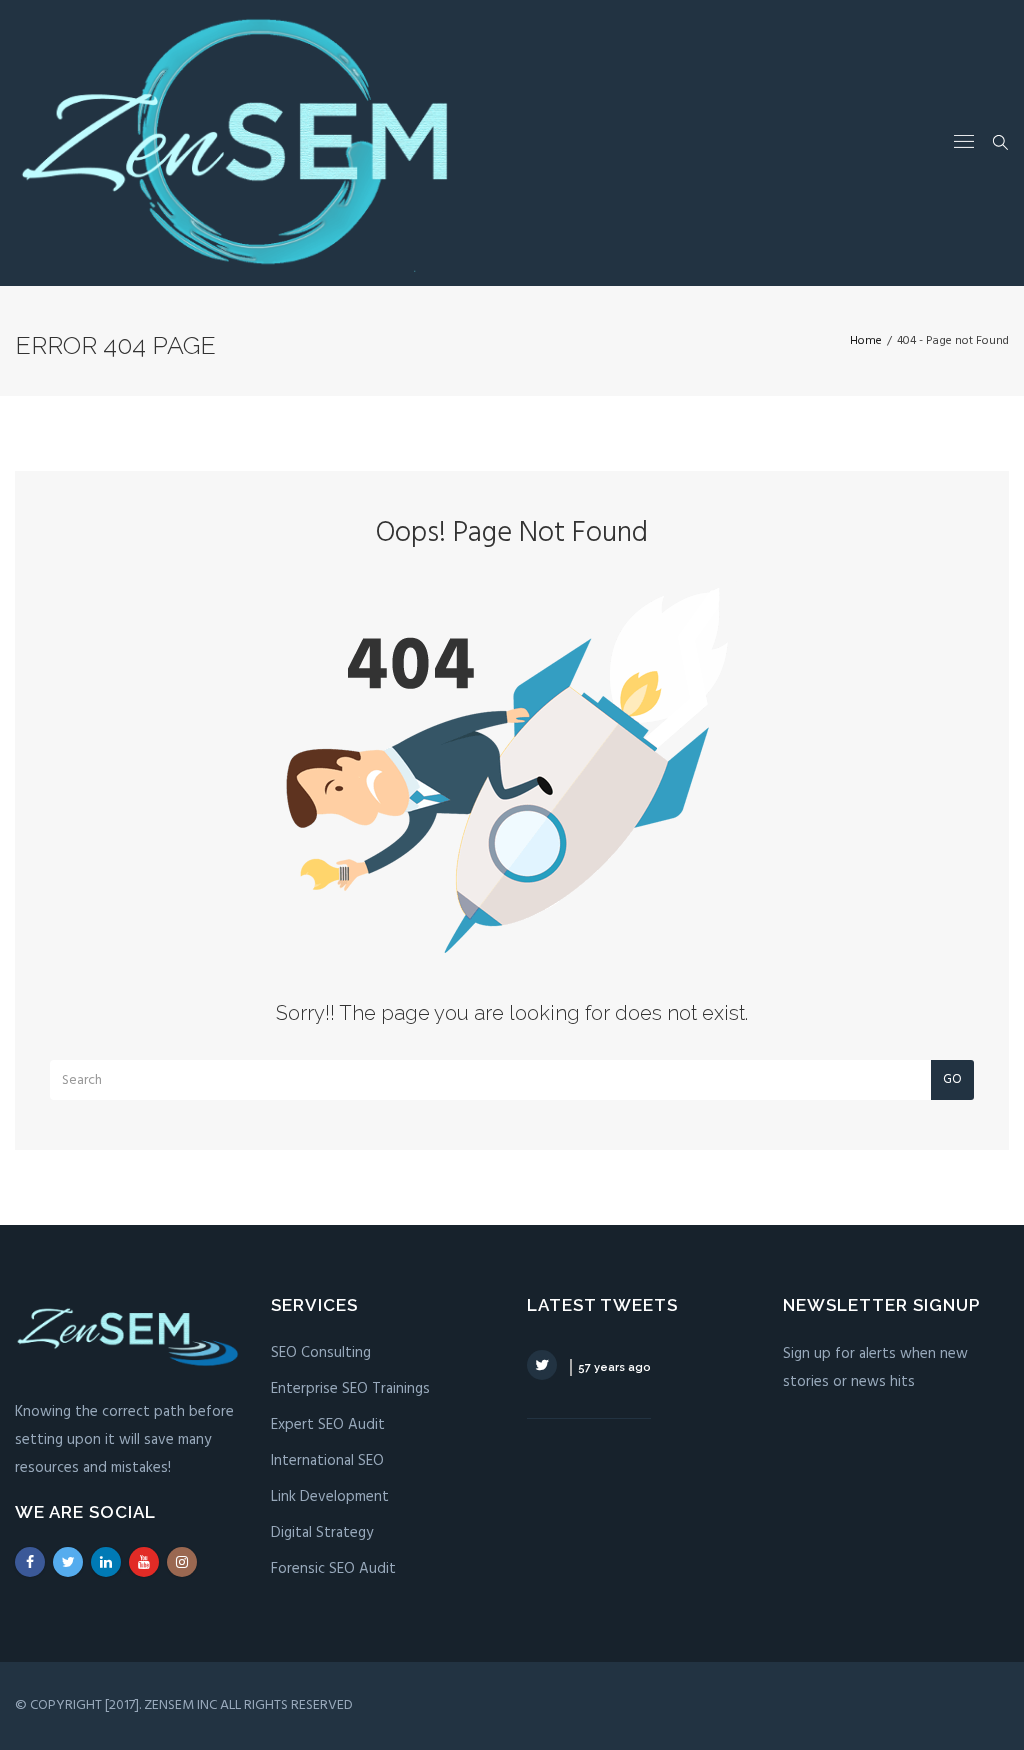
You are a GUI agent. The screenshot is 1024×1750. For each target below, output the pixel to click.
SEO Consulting (321, 1353)
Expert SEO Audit (328, 1425)
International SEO (327, 1461)
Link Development (330, 1497)
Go (952, 1079)
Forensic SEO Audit (333, 1569)
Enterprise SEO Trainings (350, 1389)
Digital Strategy (322, 1533)
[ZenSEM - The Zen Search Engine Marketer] (233, 143)
